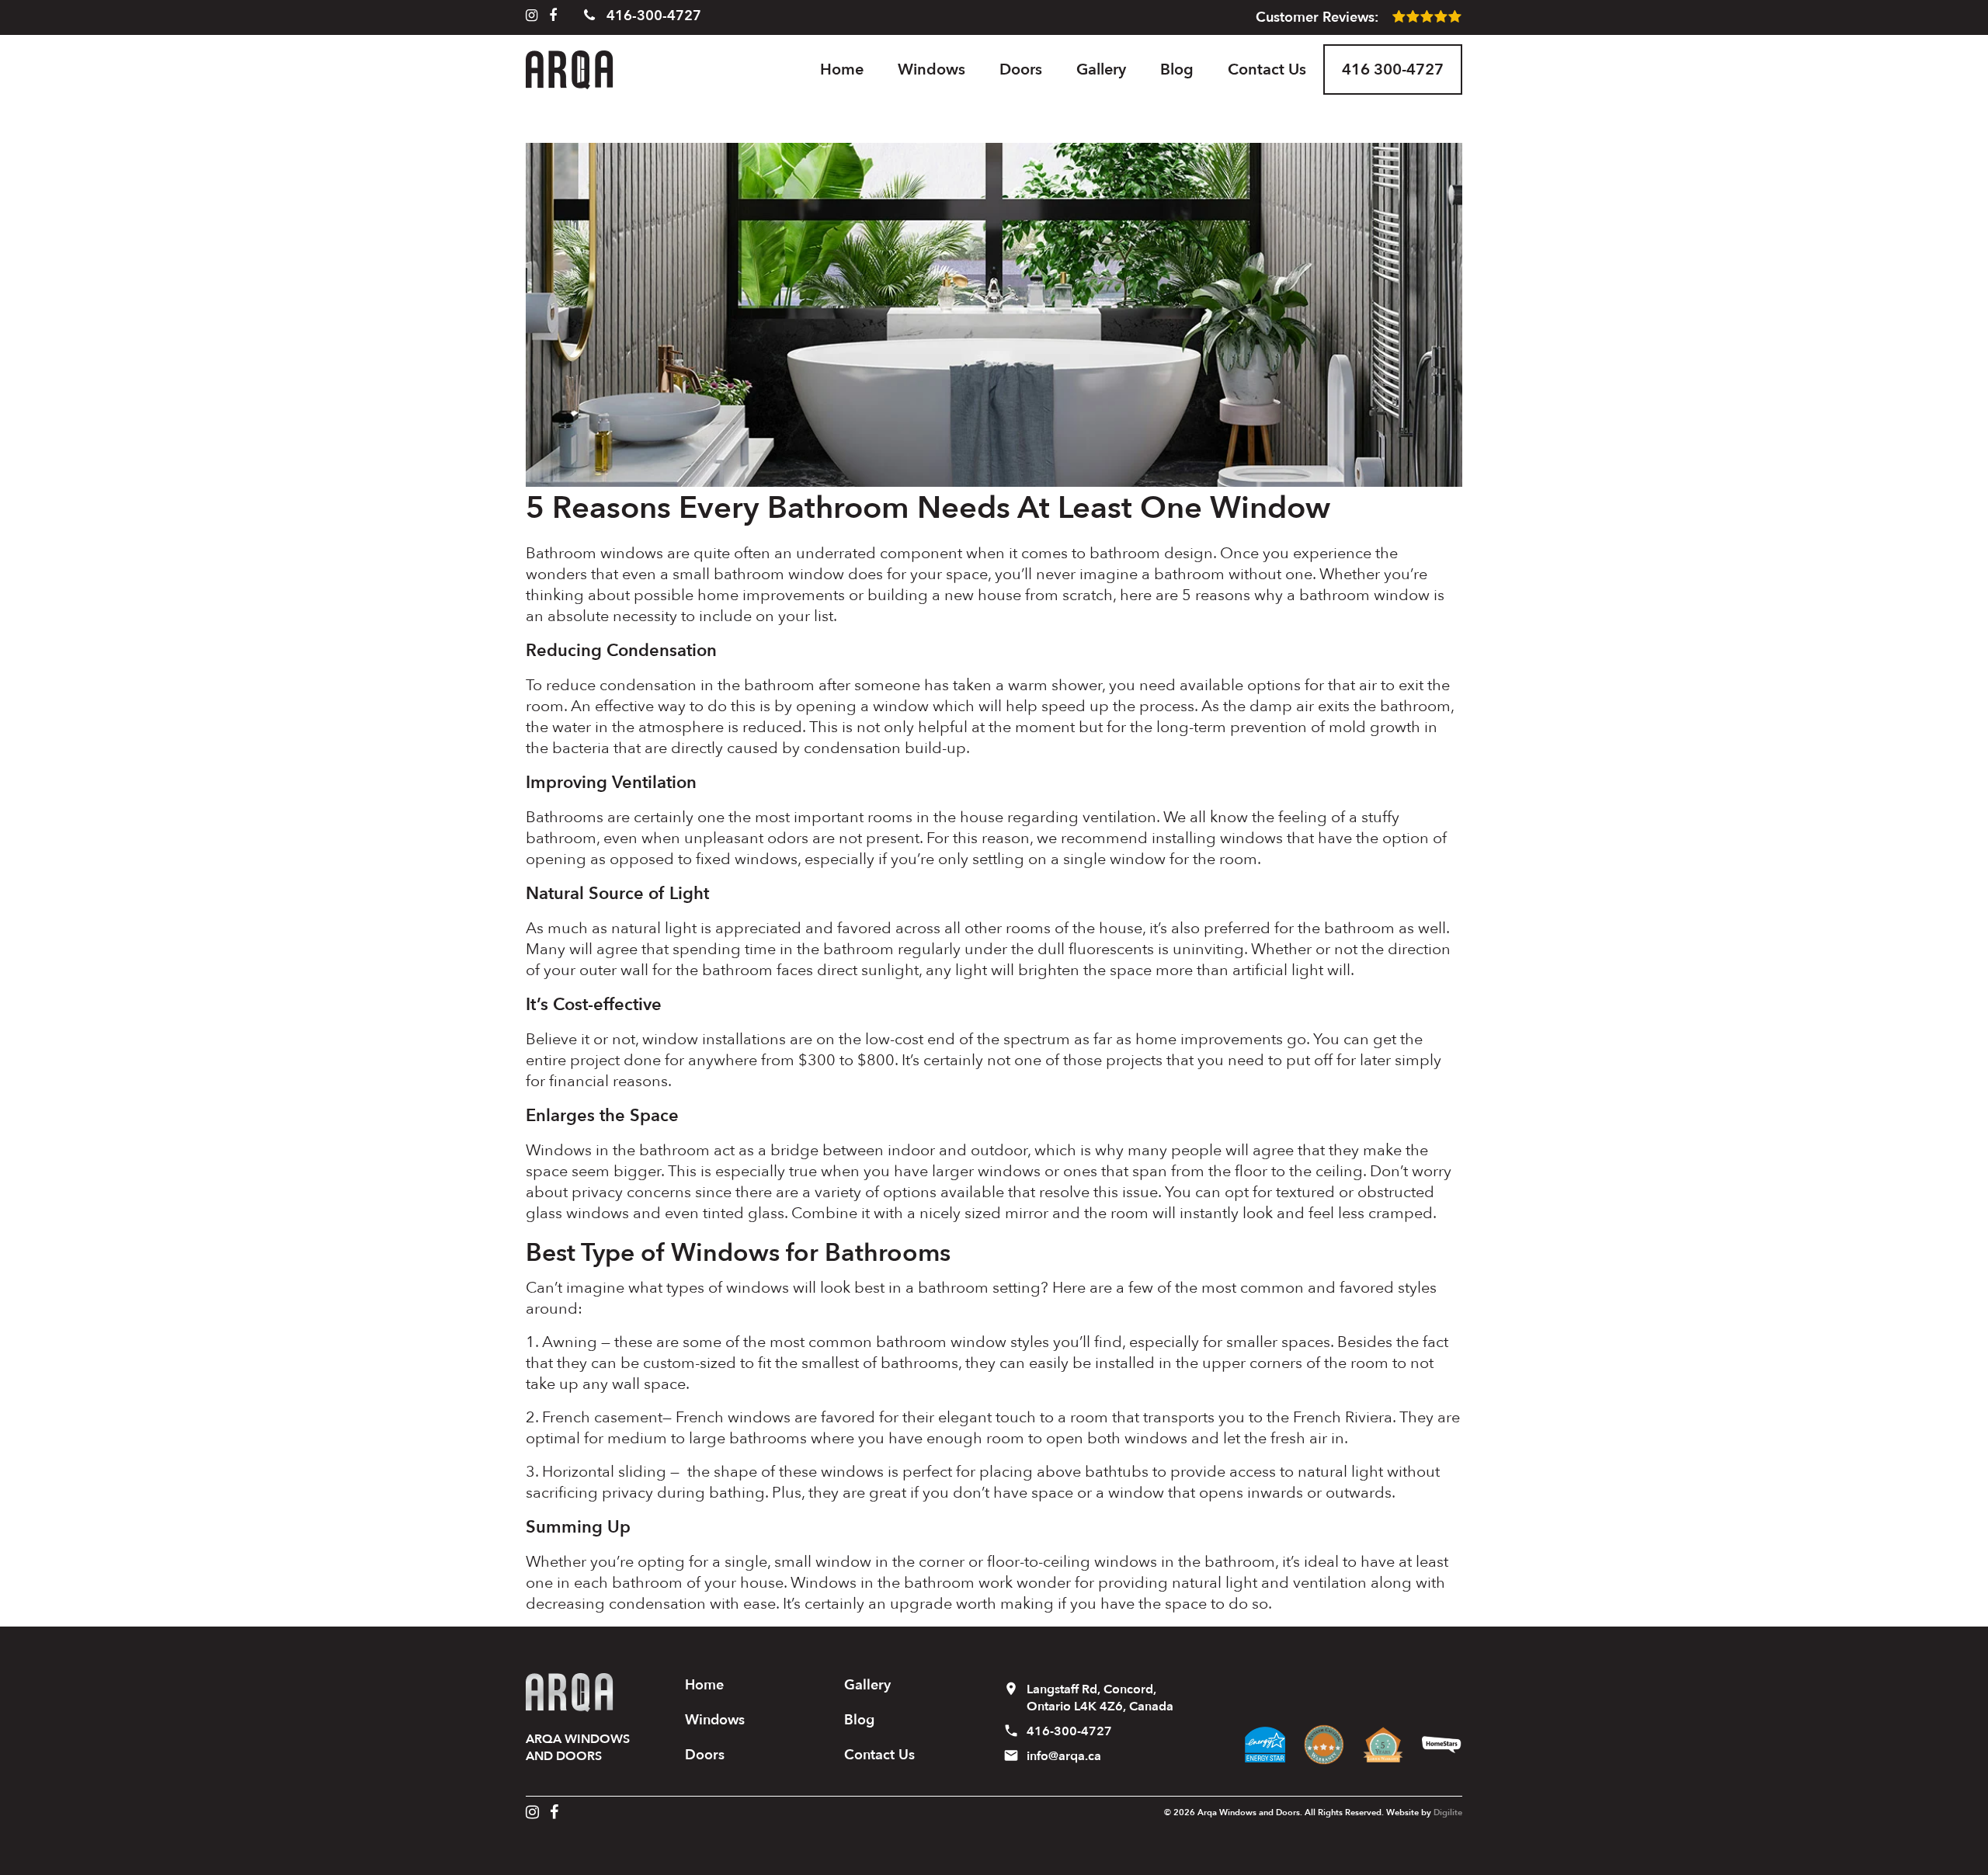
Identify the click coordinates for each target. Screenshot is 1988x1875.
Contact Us (1267, 69)
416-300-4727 (652, 16)
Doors (1021, 69)
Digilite (1448, 1812)
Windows (931, 69)
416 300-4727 (1393, 69)
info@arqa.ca (1064, 1756)
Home (842, 69)
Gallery (1101, 69)
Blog (1177, 69)
